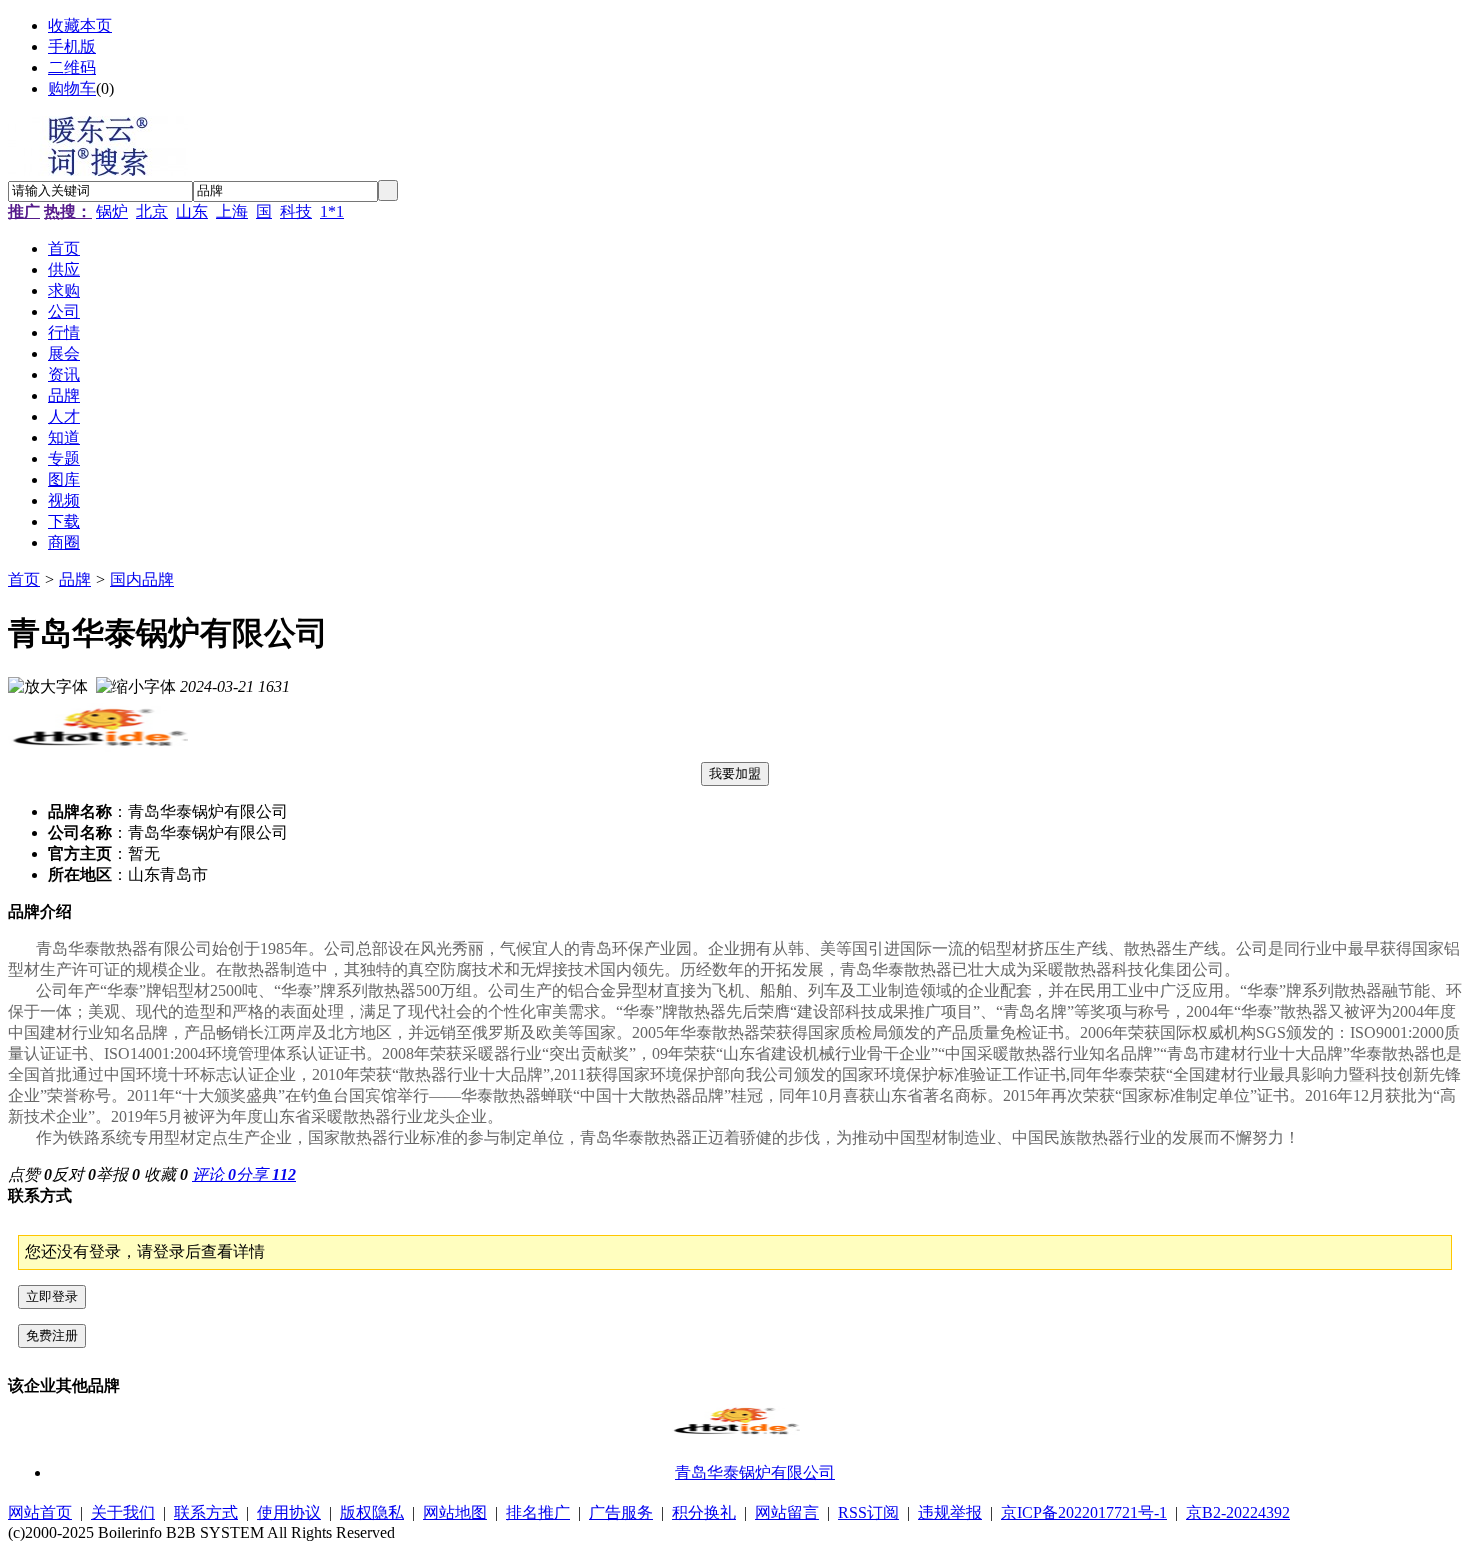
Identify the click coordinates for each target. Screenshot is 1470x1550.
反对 (74, 1174)
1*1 (332, 211)
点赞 (30, 1174)
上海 (232, 211)
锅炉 (112, 211)
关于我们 (123, 1512)
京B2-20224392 (1238, 1512)
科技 (296, 211)
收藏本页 (80, 25)
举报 (118, 1174)
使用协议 (289, 1512)
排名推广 (538, 1512)
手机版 (72, 46)
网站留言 (787, 1512)
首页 (24, 579)
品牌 (75, 579)
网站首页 (40, 1512)
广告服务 (621, 1512)
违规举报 (950, 1512)
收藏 (166, 1174)
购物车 (72, 88)
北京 (152, 211)
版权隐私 (372, 1512)
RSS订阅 (868, 1512)
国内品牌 (142, 579)
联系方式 (206, 1512)
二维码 (72, 67)
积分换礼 (704, 1512)
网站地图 (455, 1512)
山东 (192, 211)
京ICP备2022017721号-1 (1084, 1512)
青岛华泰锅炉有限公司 (755, 1472)
